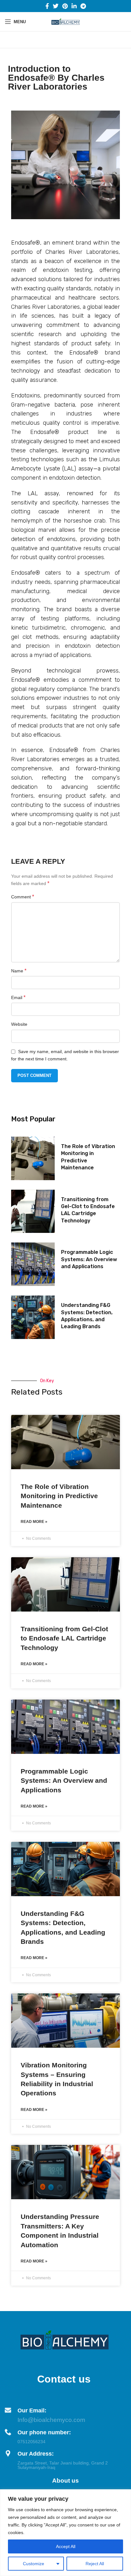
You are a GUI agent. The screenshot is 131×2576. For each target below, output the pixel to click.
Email (18, 997)
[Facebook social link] (47, 6)
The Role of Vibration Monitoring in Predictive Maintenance (59, 1496)
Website (19, 1024)
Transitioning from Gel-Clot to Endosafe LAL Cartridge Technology (64, 1638)
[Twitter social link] (56, 6)
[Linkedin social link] (74, 6)
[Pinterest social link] (65, 6)
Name (19, 971)
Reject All (95, 2564)
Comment (23, 897)
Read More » (34, 1522)
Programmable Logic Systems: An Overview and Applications (89, 1259)
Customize (34, 2564)
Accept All (66, 2546)
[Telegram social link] (83, 6)
